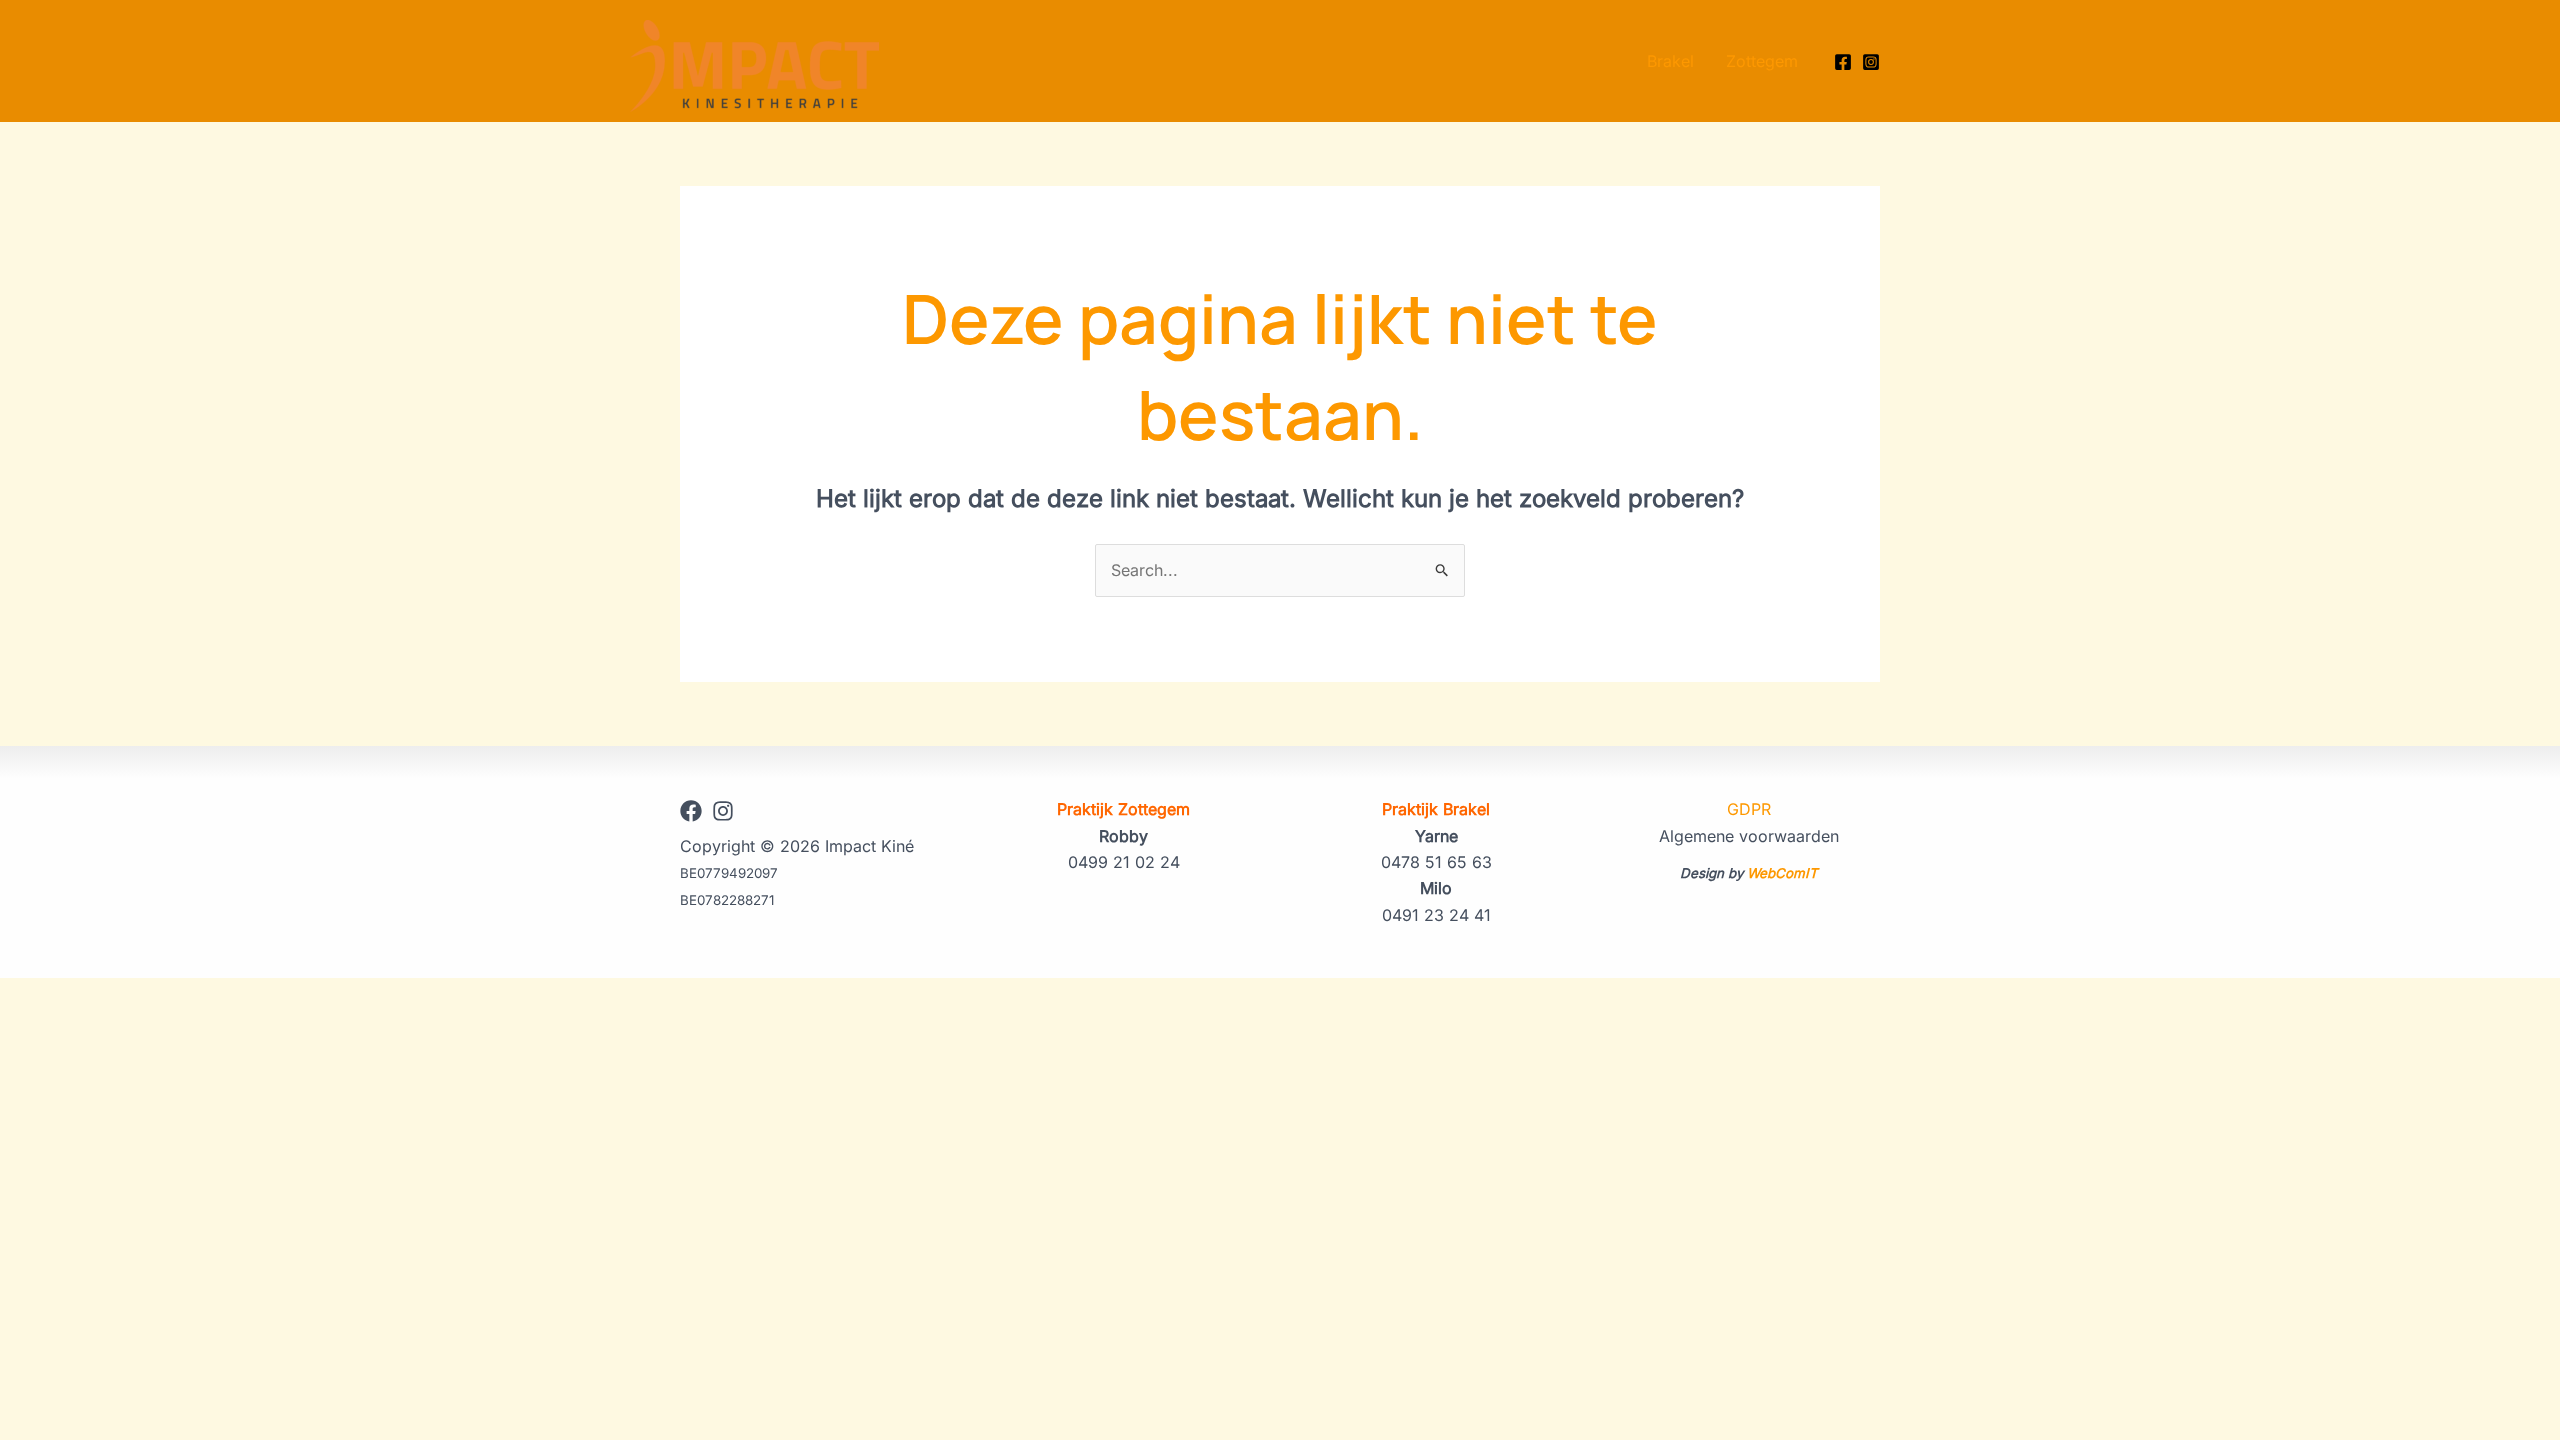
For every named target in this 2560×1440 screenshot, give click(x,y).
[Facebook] (1843, 62)
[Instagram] (1871, 62)
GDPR (1749, 809)
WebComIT (1782, 873)
